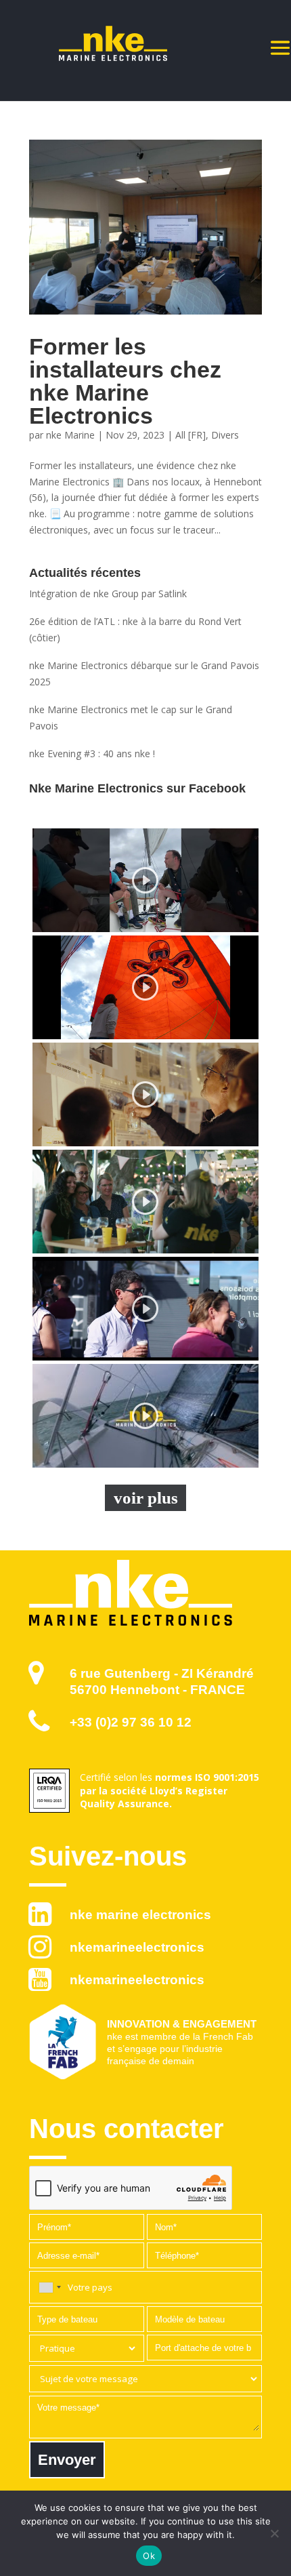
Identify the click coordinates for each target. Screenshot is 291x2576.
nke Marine (70, 435)
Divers (225, 435)
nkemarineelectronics (137, 1947)
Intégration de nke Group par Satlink (108, 593)
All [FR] (191, 435)
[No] (274, 2533)
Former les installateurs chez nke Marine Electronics (125, 381)
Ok (149, 2556)
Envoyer (67, 2460)
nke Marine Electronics (140, 1915)
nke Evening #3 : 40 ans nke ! (92, 753)
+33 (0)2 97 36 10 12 (131, 1722)
